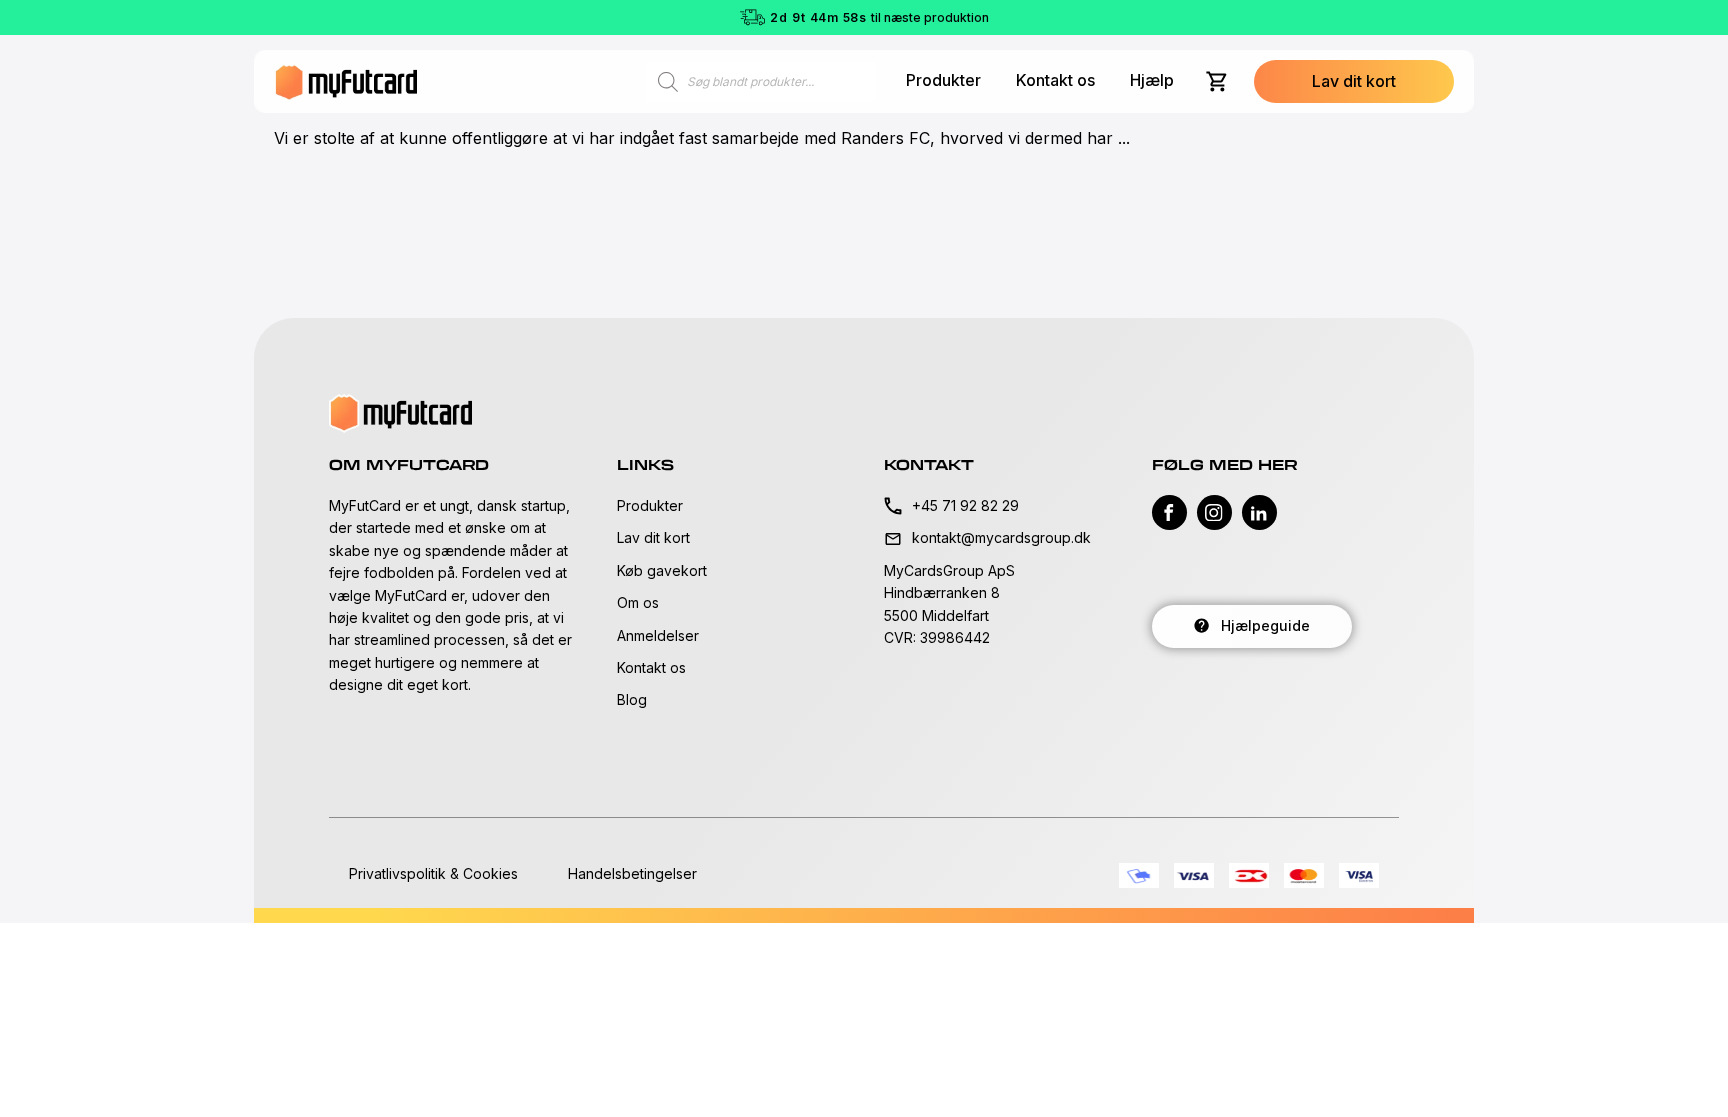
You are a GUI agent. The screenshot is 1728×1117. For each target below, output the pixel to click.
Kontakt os (1055, 80)
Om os (638, 602)
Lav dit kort (653, 537)
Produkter (943, 80)
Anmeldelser (658, 635)
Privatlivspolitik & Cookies (433, 873)
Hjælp (1152, 80)
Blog (632, 699)
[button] (1354, 81)
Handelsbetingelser (632, 873)
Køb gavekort (662, 570)
